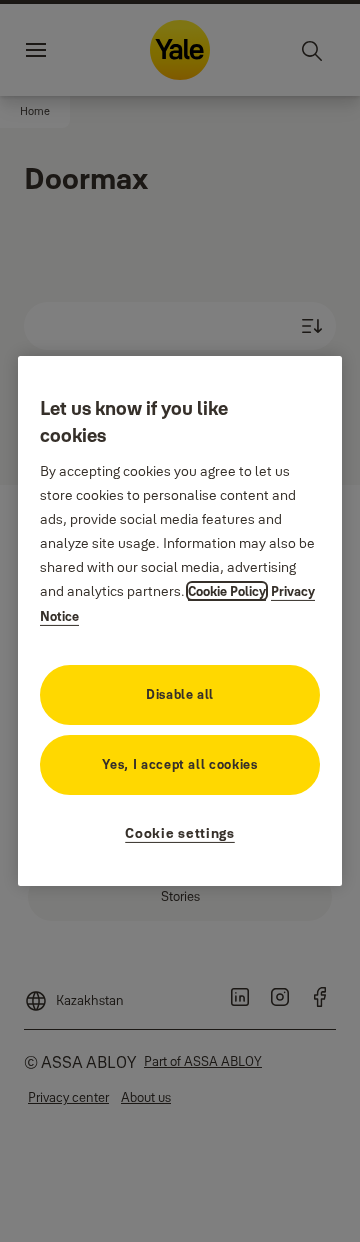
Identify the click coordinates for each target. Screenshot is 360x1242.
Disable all (180, 694)
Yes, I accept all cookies (179, 764)
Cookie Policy (227, 591)
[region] (180, 621)
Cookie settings (180, 833)
